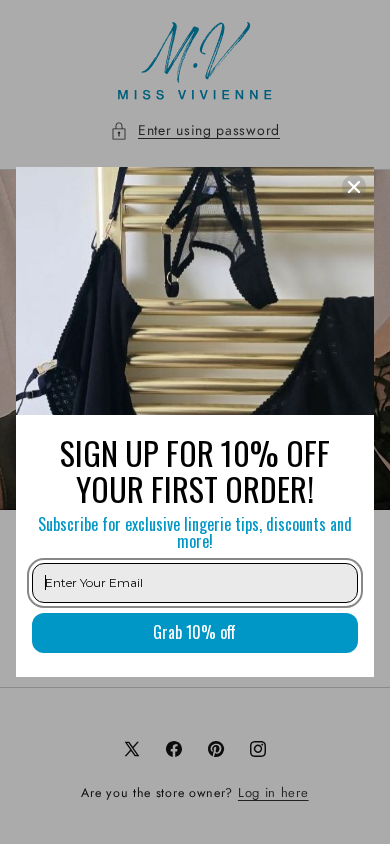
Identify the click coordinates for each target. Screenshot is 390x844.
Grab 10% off (194, 632)
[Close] (354, 187)
